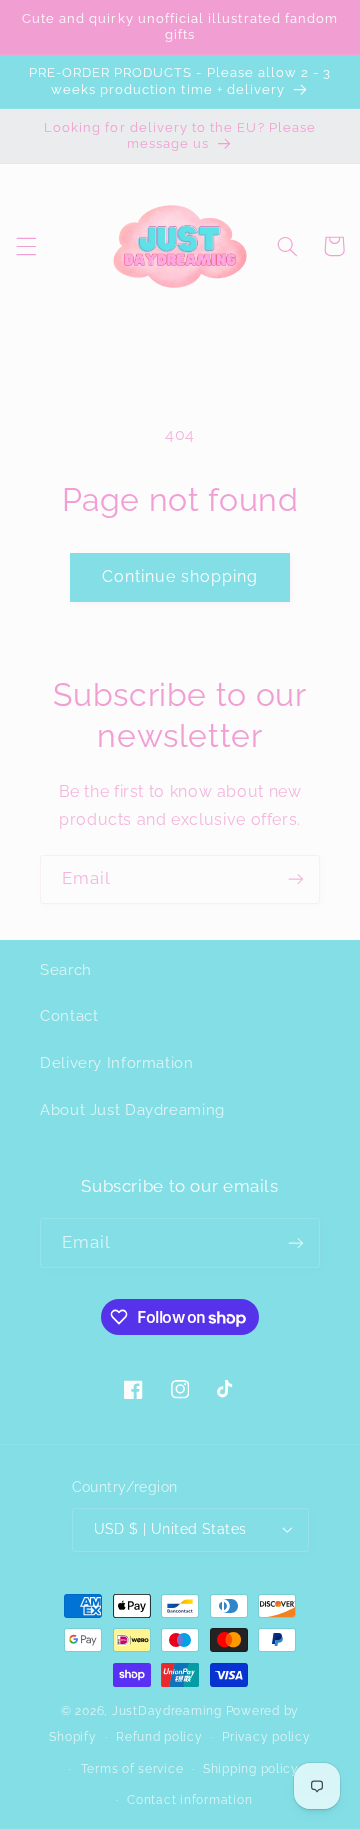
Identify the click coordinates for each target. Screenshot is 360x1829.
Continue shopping (180, 576)
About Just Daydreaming (132, 1109)
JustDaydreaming (167, 1711)
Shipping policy (251, 1769)
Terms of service (132, 1769)
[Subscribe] (296, 879)
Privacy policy (266, 1737)
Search (66, 969)
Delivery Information (117, 1062)
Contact (69, 1015)
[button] (26, 246)
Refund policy (159, 1737)
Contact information (189, 1800)
